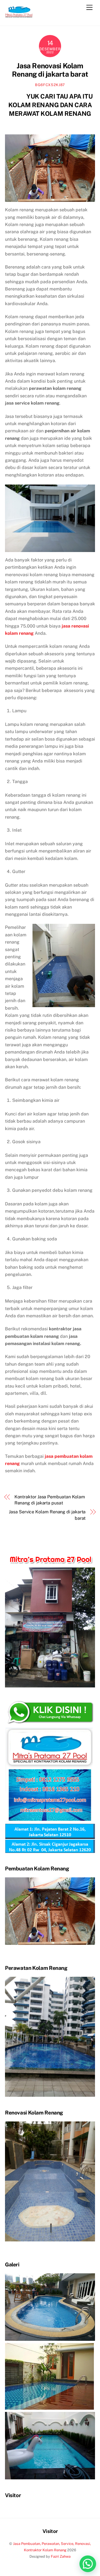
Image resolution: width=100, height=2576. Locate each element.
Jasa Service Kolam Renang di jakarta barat (47, 1515)
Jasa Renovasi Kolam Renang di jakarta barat (50, 70)
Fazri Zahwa (61, 2556)
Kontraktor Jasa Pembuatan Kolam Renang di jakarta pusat (50, 1500)
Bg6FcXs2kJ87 (50, 85)
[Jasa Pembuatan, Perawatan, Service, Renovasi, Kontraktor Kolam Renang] (19, 16)
